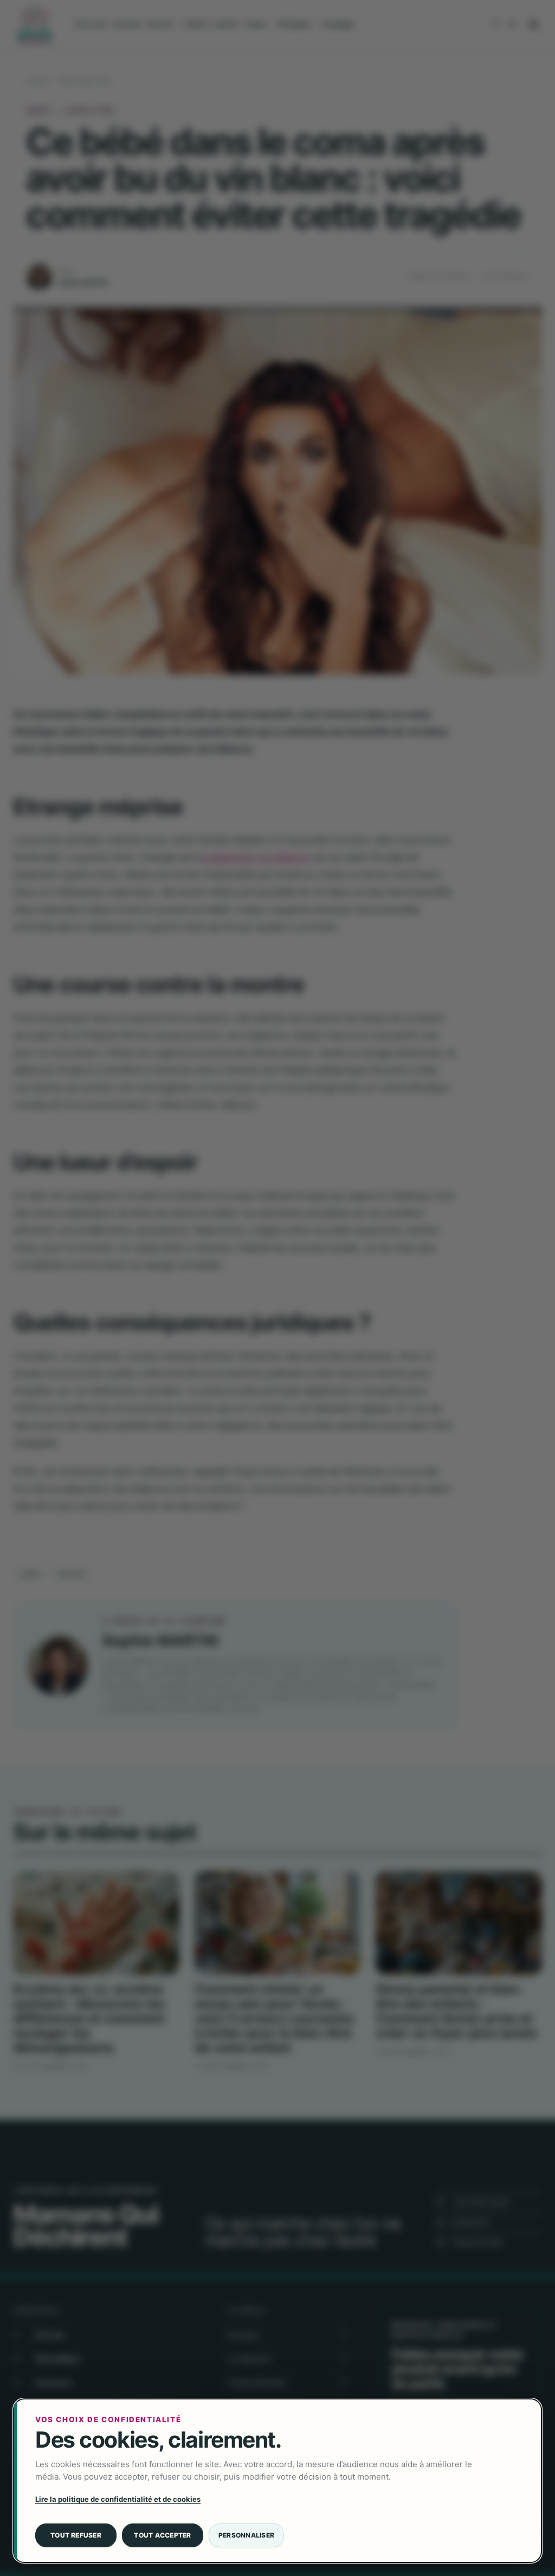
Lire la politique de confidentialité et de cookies (118, 2499)
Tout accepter (162, 2535)
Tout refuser (76, 2535)
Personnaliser (246, 2535)
